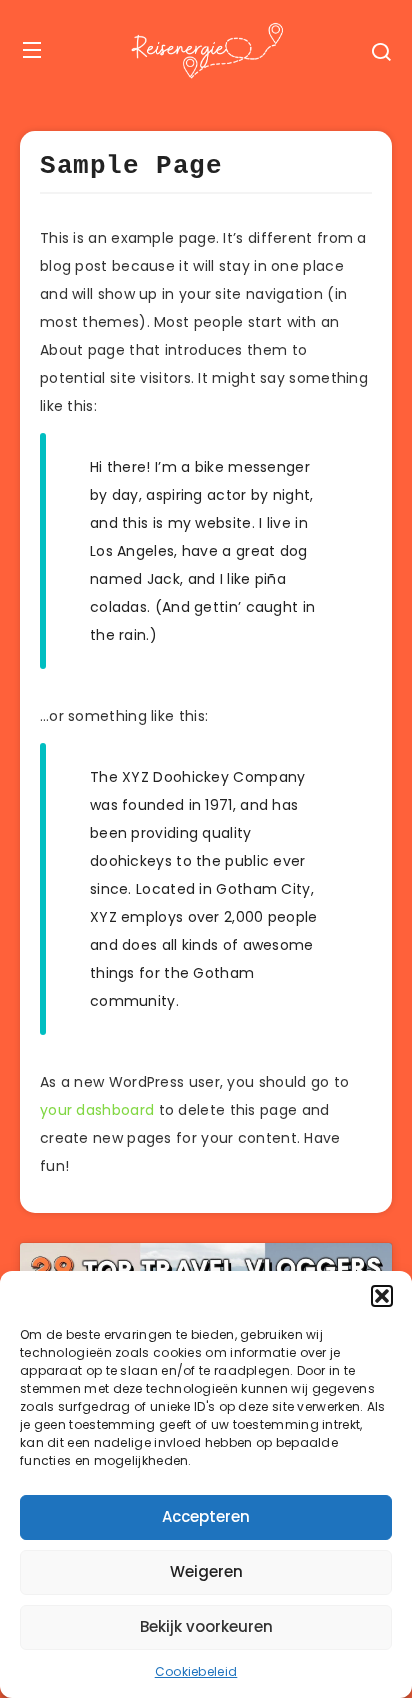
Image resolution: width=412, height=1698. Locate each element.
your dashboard (97, 1110)
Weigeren (206, 1571)
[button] (382, 1296)
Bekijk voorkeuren (206, 1626)
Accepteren (206, 1516)
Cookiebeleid (196, 1671)
